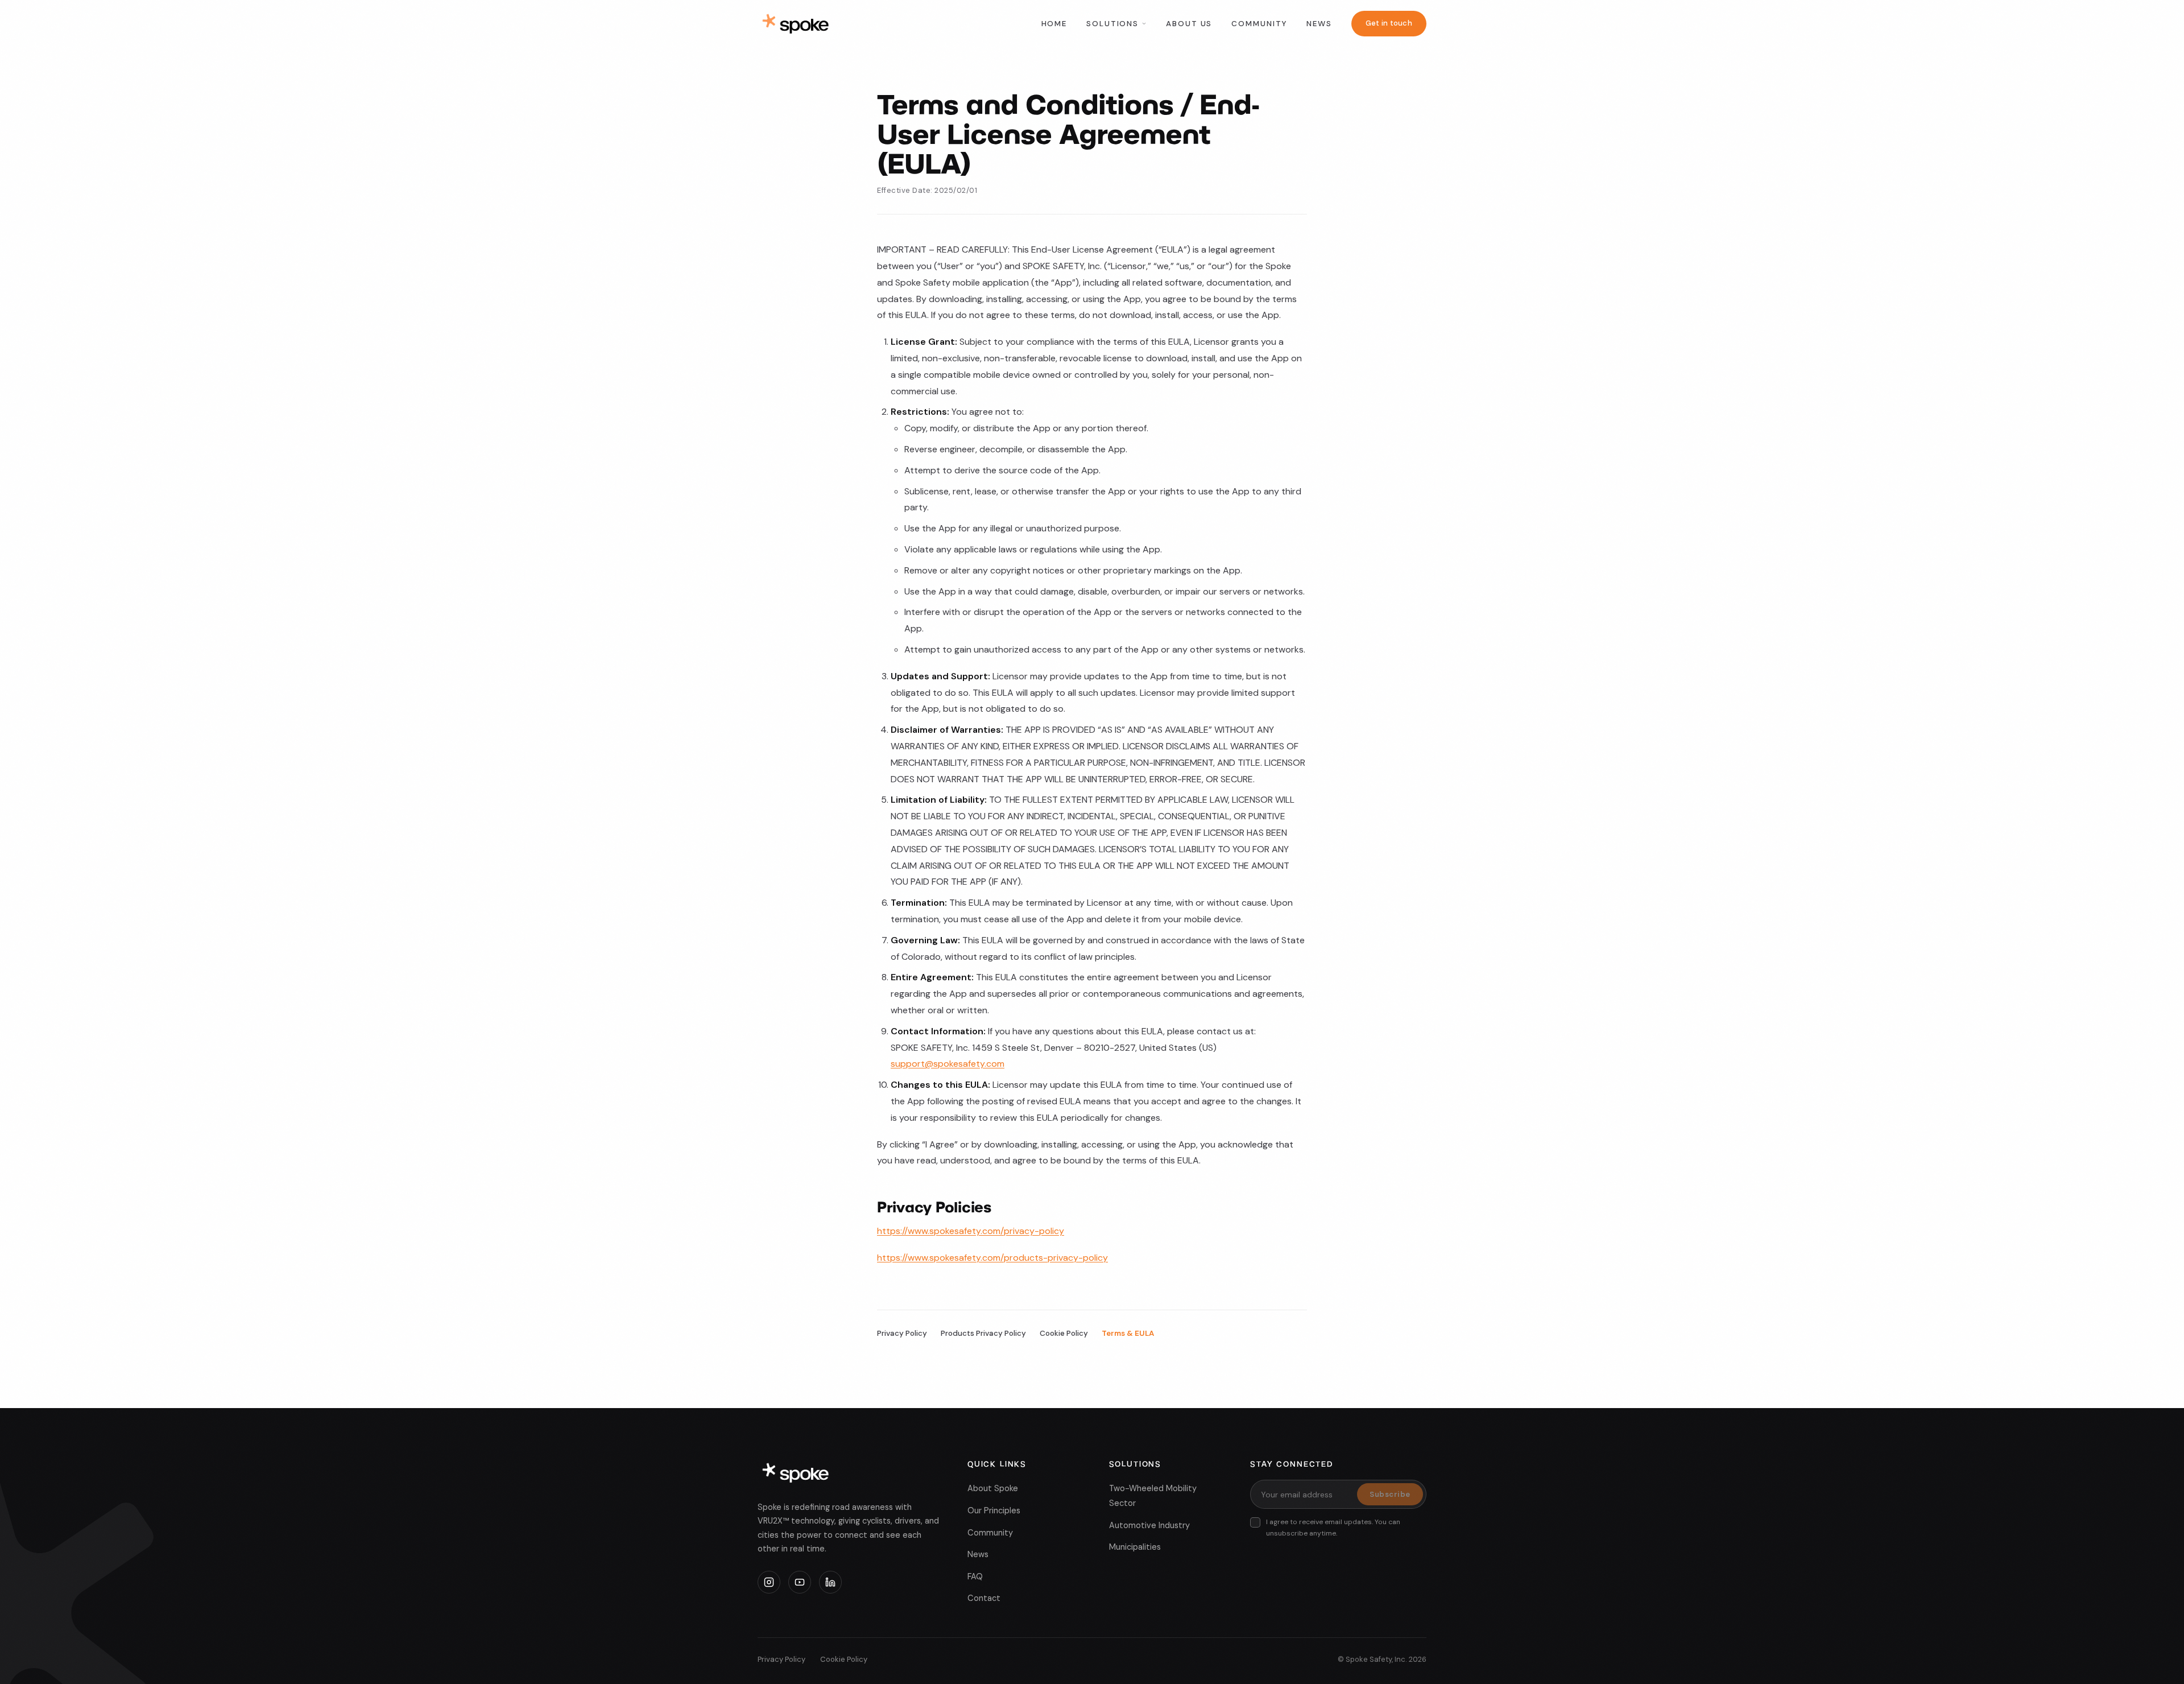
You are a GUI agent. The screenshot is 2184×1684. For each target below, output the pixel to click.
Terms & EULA (1128, 1333)
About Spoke (993, 1488)
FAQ (975, 1576)
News (1319, 24)
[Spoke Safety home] (796, 24)
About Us (1189, 24)
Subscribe (1390, 1494)
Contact (984, 1598)
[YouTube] (800, 1582)
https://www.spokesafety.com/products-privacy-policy (992, 1258)
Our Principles (994, 1510)
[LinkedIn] (830, 1582)
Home (1054, 24)
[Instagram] (769, 1582)
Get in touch (1389, 23)
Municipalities (1135, 1547)
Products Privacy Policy (983, 1333)
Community (1259, 24)
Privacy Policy (902, 1333)
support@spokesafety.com (948, 1064)
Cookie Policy (1064, 1333)
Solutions (1112, 24)
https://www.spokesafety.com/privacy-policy (971, 1231)
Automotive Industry (1149, 1525)
